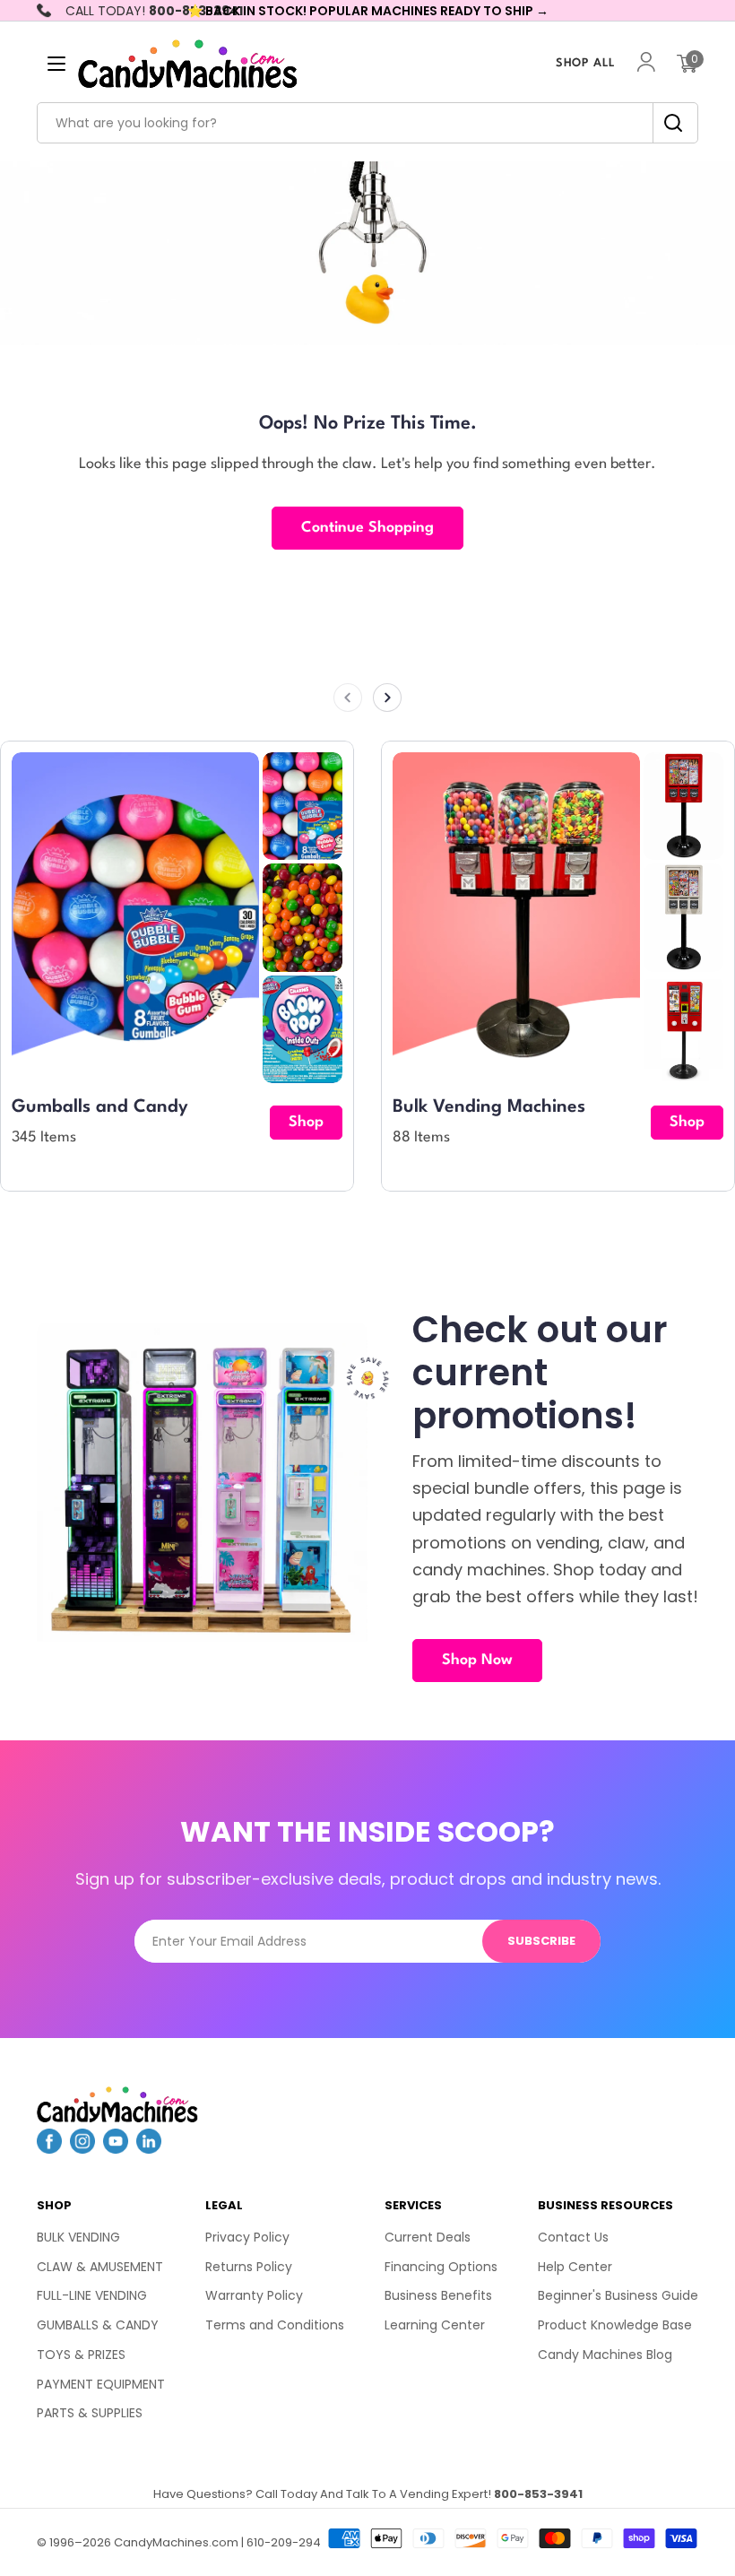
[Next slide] (387, 698)
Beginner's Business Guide (618, 2295)
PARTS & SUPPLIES (90, 2413)
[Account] (646, 64)
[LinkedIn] (149, 2148)
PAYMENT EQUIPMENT (101, 2384)
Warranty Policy (254, 2295)
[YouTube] (116, 2148)
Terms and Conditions (275, 2325)
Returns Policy (249, 2267)
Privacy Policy (247, 2237)
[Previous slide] (348, 698)
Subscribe (541, 1941)
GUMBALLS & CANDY (98, 2325)
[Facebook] (49, 2148)
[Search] (668, 123)
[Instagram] (82, 2148)
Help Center (575, 2267)
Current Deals (428, 2237)
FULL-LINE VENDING (92, 2295)
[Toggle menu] (56, 64)
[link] (303, 806)
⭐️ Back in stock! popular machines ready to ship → (368, 11)
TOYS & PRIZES (81, 2355)
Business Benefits (438, 2295)
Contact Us (573, 2237)
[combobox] (367, 123)
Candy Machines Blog (605, 2355)
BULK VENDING (78, 2237)
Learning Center (435, 2325)
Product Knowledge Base (615, 2325)
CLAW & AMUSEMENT (100, 2267)
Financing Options (441, 2267)
